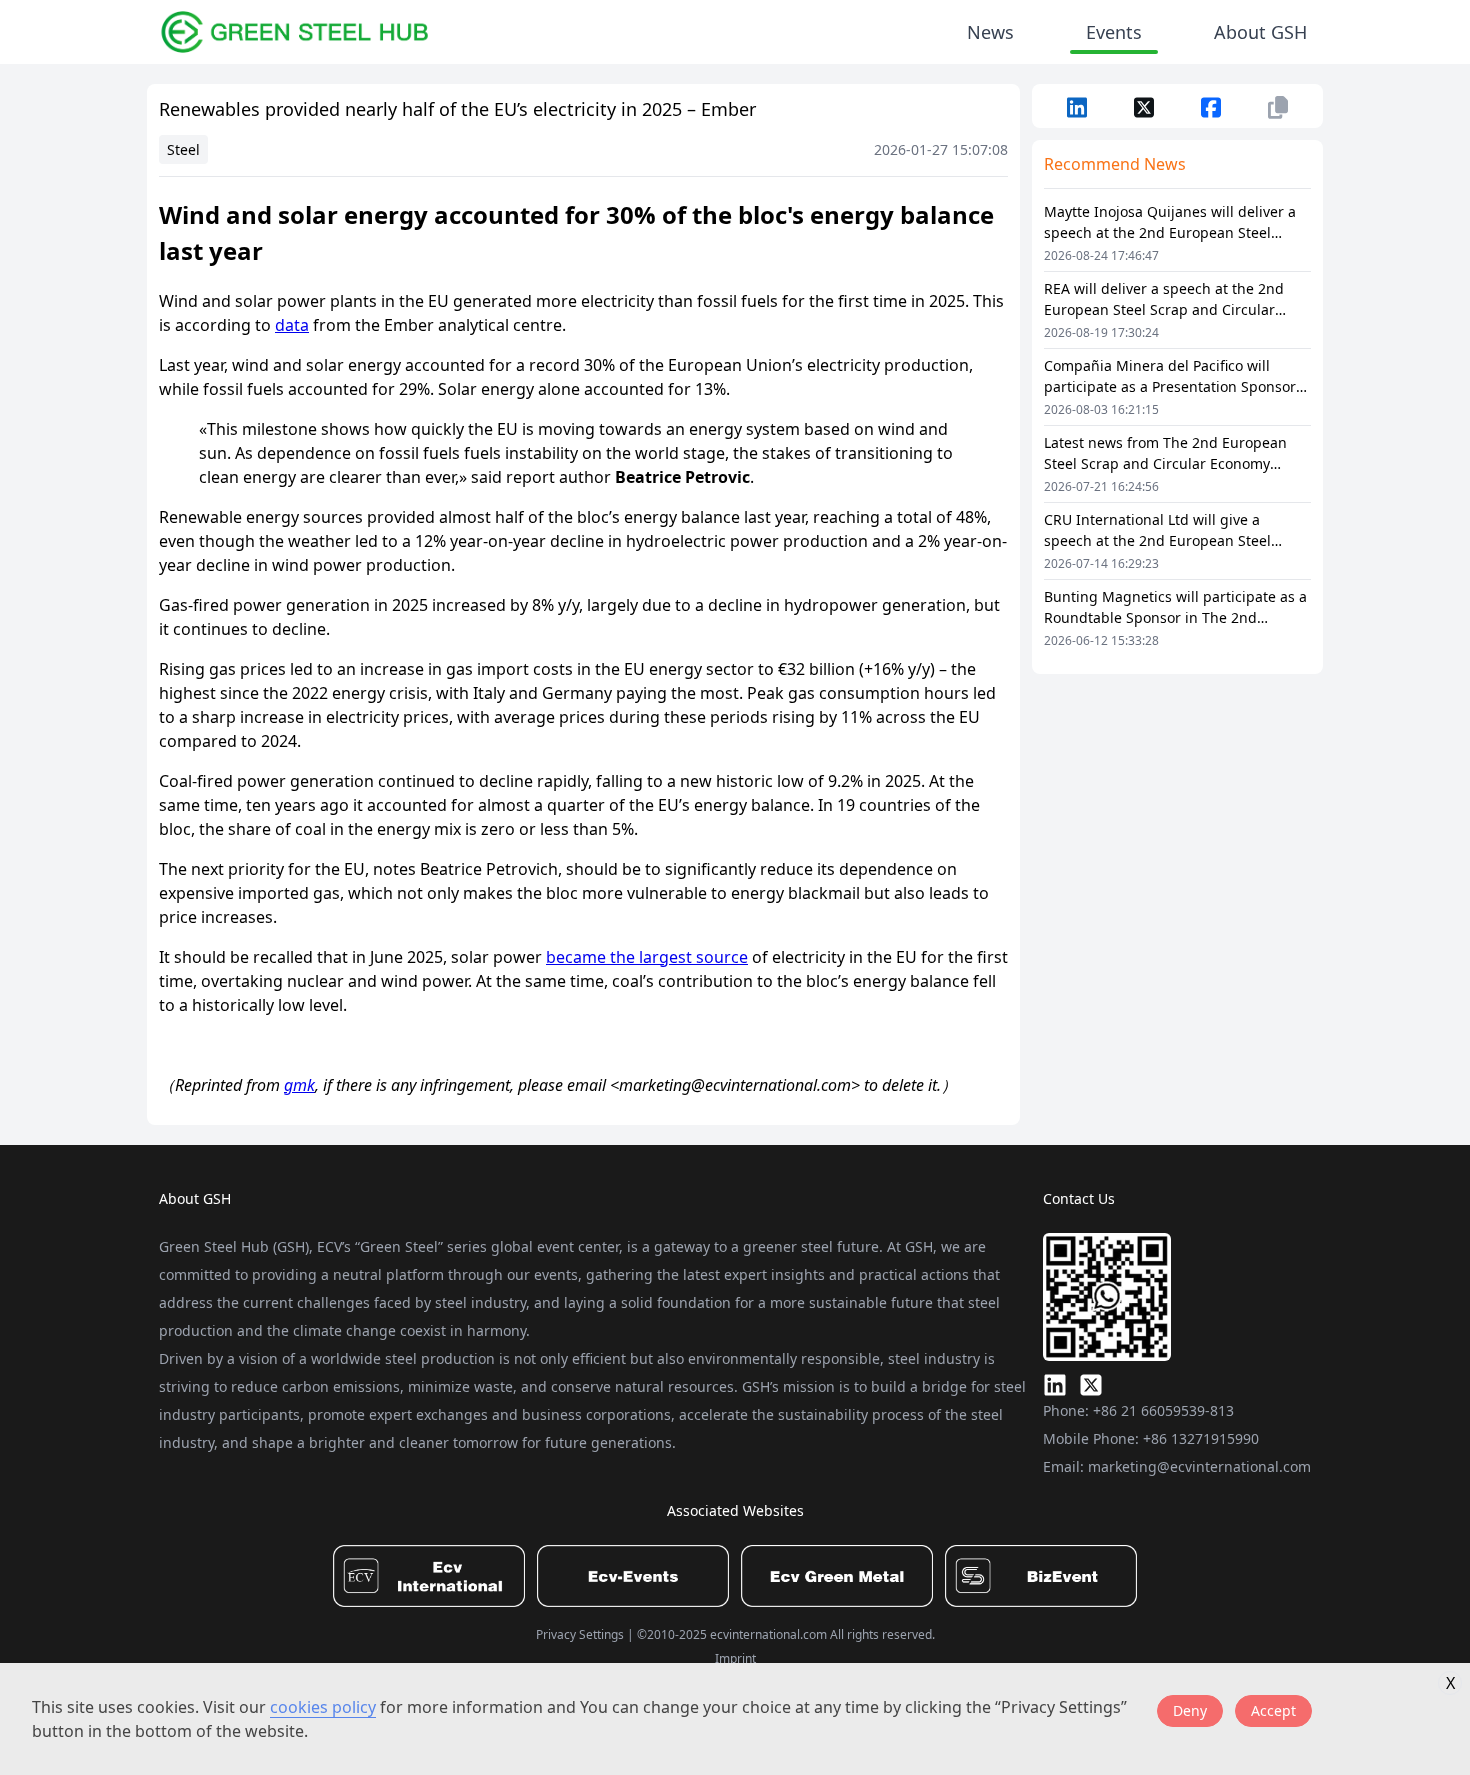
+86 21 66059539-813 (1163, 1410)
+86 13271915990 (1201, 1438)
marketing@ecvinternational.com (1199, 1466)
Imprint (735, 1658)
